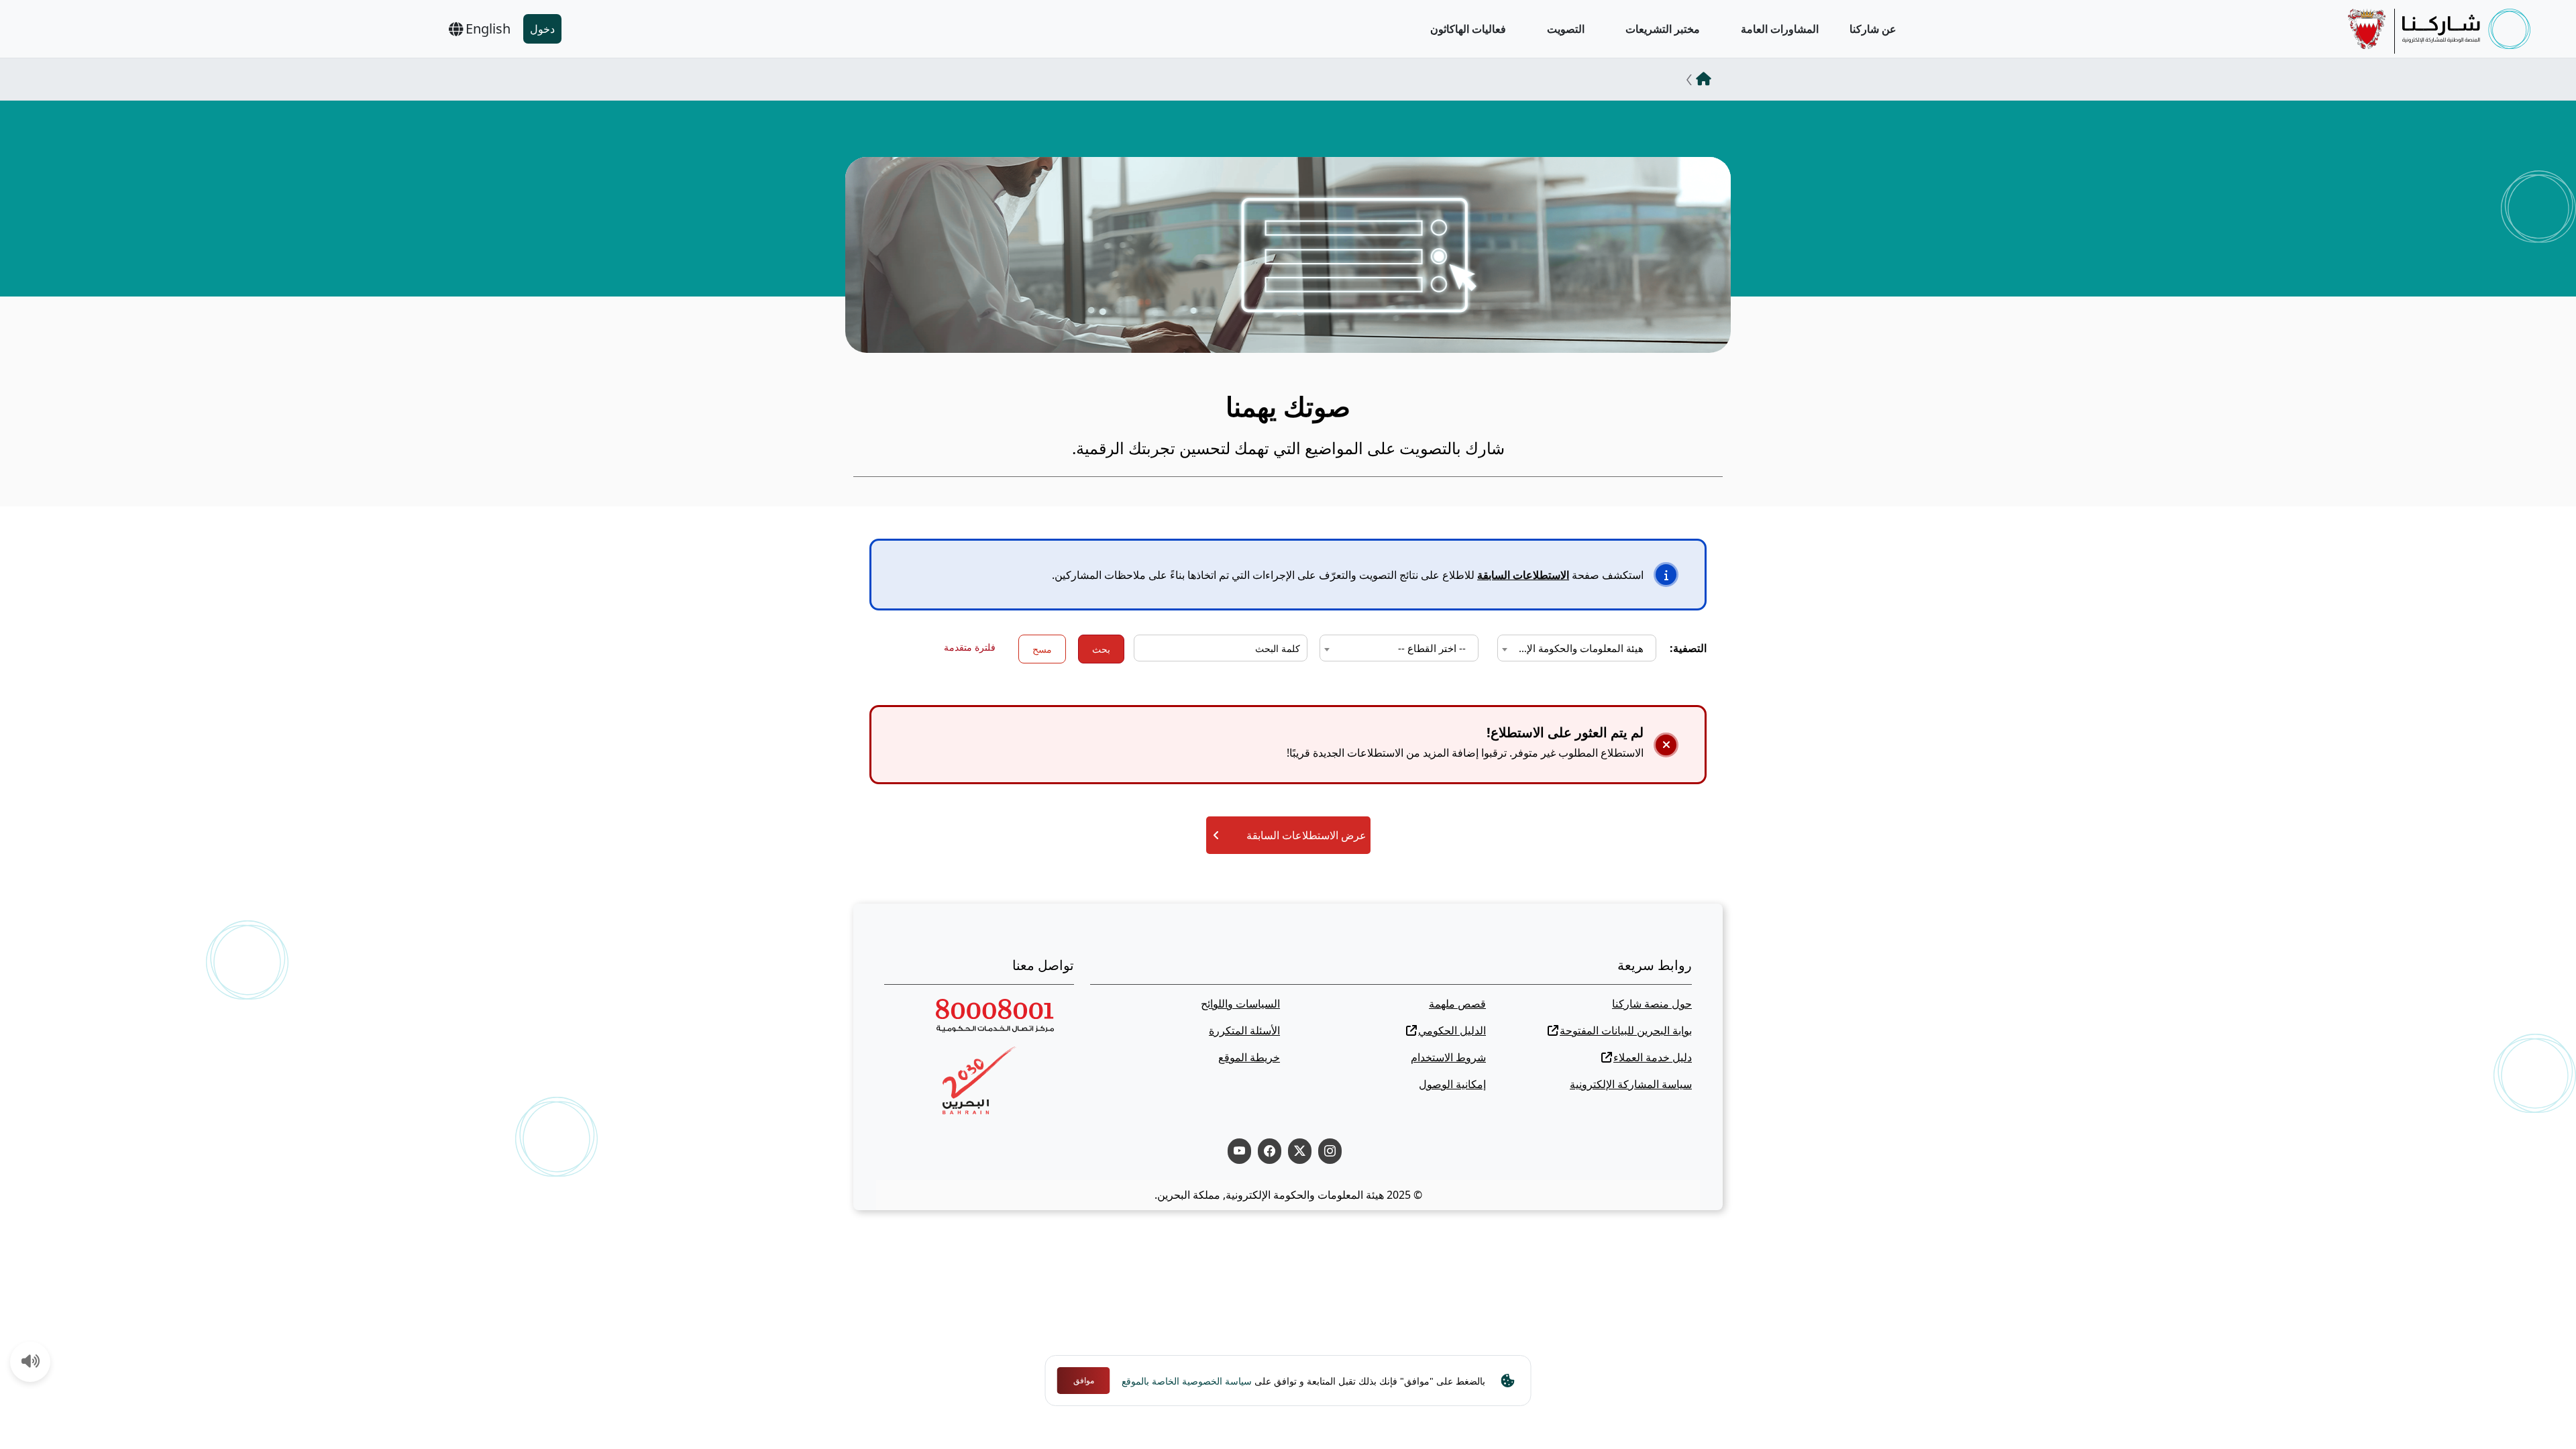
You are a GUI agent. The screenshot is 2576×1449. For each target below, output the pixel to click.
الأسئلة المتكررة (1244, 1030)
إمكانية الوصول (1452, 1084)
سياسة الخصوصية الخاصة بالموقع (1187, 1381)
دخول (542, 29)
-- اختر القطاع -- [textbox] (1432, 648)
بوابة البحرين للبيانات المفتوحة (1626, 1030)
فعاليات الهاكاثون (1468, 29)
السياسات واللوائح (1240, 1004)
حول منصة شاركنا (1652, 1004)
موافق (1084, 1380)
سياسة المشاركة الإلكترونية (1631, 1084)
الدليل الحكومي (1452, 1030)
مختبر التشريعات (1663, 29)
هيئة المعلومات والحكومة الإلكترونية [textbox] (1574, 648)
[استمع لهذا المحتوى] (31, 1362)
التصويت (1566, 29)
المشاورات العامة (1780, 29)
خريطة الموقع (1249, 1057)
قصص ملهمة (1457, 1004)
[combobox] (1577, 648)
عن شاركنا (1873, 29)
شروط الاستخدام (1448, 1057)
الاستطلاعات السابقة (1523, 575)
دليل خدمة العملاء (1653, 1057)
